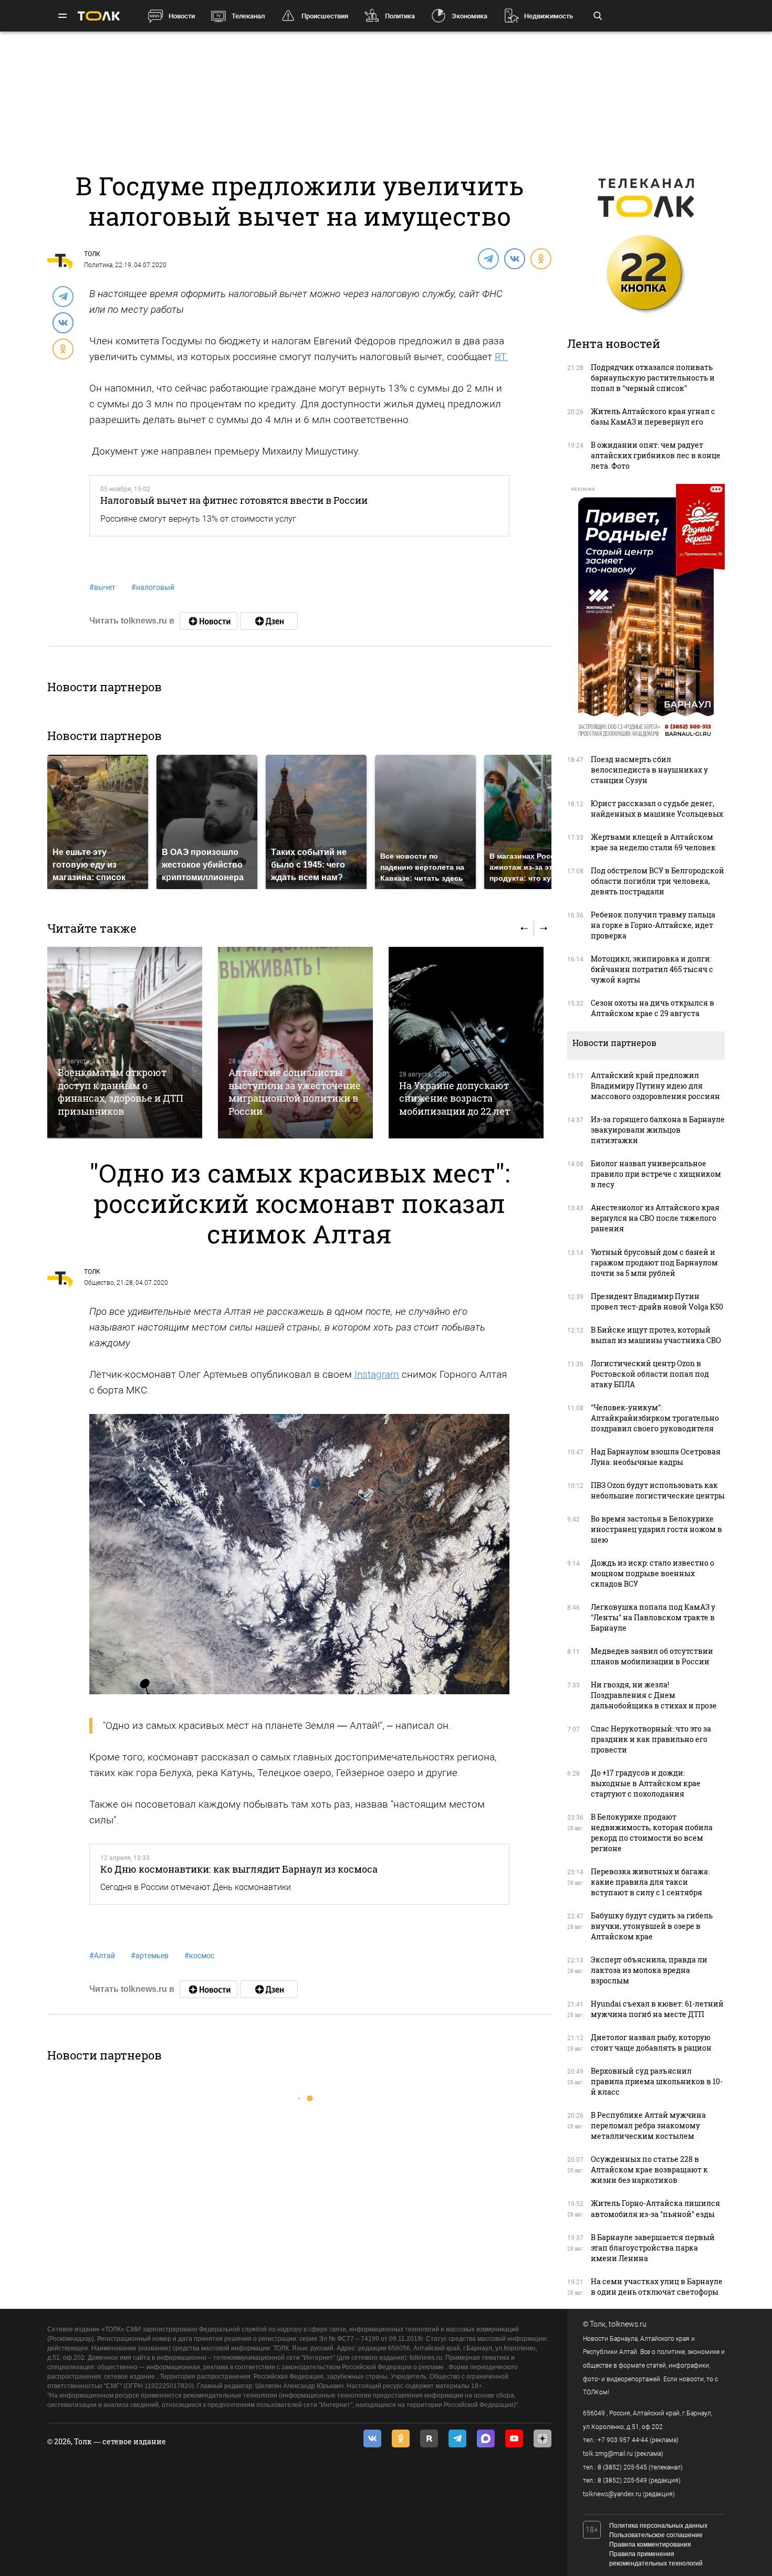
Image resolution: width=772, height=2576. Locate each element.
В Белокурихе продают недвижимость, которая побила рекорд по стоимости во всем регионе (652, 1833)
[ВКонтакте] (514, 258)
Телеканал (248, 16)
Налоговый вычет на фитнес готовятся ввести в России (234, 500)
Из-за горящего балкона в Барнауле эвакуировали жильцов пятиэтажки (658, 1130)
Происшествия (325, 16)
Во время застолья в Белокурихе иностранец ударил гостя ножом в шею (656, 1529)
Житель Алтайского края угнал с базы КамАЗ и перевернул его (653, 416)
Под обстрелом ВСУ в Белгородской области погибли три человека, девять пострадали (658, 881)
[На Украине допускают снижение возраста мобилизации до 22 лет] (466, 1043)
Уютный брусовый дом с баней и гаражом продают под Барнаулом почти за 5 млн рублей (654, 1263)
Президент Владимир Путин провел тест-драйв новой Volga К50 (657, 1301)
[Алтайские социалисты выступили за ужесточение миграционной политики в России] (295, 1043)
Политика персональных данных (658, 2526)
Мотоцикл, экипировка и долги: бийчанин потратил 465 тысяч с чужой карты (652, 969)
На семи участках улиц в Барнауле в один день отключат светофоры (657, 2287)
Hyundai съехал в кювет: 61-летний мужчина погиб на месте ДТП (657, 2009)
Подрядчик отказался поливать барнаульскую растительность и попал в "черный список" (653, 378)
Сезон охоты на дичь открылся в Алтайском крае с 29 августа (653, 1008)
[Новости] (208, 621)
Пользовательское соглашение (656, 2535)
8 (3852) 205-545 (622, 2467)
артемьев (150, 1956)
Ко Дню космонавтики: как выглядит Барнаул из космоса (239, 1869)
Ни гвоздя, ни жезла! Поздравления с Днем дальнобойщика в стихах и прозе (654, 1695)
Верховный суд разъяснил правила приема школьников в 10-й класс (657, 2081)
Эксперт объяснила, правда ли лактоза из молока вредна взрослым (649, 1970)
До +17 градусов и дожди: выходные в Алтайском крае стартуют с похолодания (646, 1783)
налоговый (153, 587)
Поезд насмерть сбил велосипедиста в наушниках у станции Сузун (649, 770)
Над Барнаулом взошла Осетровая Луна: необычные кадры (656, 1457)
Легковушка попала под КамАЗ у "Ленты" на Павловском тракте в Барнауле (653, 1617)
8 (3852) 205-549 (622, 2480)
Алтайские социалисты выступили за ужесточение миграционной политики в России (295, 1091)
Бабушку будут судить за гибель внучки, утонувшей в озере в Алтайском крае (652, 1926)
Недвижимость (549, 16)
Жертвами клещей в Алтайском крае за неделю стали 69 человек (653, 842)
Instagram (377, 1374)
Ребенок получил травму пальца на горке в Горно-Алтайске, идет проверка (653, 925)
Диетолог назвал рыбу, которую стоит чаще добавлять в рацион (651, 2042)
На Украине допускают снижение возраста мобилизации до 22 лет (455, 1098)
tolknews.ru (628, 2324)
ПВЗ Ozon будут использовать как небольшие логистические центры (658, 1490)
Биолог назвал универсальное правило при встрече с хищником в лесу (656, 1174)
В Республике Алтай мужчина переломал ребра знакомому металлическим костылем (648, 2125)
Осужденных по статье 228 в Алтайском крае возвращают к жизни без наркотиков (649, 2169)
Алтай (102, 1956)
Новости (182, 16)
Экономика (470, 16)
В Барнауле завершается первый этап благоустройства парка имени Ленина (653, 2248)
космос (199, 1956)
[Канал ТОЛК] (269, 621)
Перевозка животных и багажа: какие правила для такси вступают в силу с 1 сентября (650, 1882)
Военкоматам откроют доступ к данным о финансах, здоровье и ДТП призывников (121, 1091)
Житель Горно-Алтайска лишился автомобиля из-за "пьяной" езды (655, 2208)
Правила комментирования (650, 2545)
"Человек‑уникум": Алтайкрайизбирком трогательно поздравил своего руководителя (655, 1418)
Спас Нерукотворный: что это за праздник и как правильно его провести (651, 1739)
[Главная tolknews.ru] (99, 16)
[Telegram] (488, 258)
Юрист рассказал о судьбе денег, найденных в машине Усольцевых (657, 809)
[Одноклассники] (540, 258)
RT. (501, 357)
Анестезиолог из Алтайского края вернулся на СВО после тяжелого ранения (655, 1218)
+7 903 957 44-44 (623, 2440)
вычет (102, 587)
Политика (400, 16)
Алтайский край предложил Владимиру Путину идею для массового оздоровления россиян (655, 1086)
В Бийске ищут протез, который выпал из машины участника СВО (656, 1335)
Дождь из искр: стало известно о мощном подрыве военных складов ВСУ (653, 1573)
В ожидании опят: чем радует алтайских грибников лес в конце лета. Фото (656, 455)
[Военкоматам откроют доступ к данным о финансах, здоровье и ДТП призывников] (125, 1043)
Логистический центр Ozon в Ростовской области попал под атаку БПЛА (650, 1374)
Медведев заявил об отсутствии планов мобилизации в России (652, 1656)
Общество (99, 1283)
